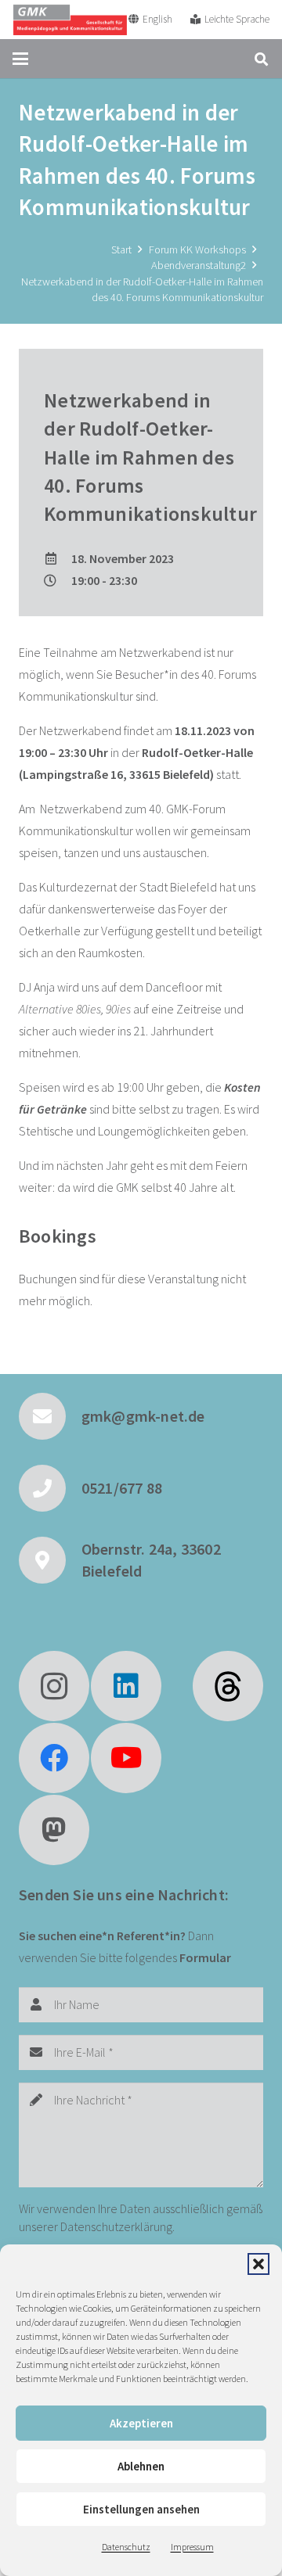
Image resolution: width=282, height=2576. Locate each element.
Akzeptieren (141, 2423)
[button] (258, 2264)
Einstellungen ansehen (141, 2509)
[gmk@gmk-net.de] (50, 1416)
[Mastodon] (54, 1830)
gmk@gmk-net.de (143, 1416)
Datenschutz (126, 2547)
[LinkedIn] (126, 1686)
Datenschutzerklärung (116, 2226)
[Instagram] (54, 1686)
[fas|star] (228, 1686)
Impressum (192, 2547)
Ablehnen (141, 2466)
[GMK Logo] (70, 20)
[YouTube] (126, 1758)
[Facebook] (54, 1758)
